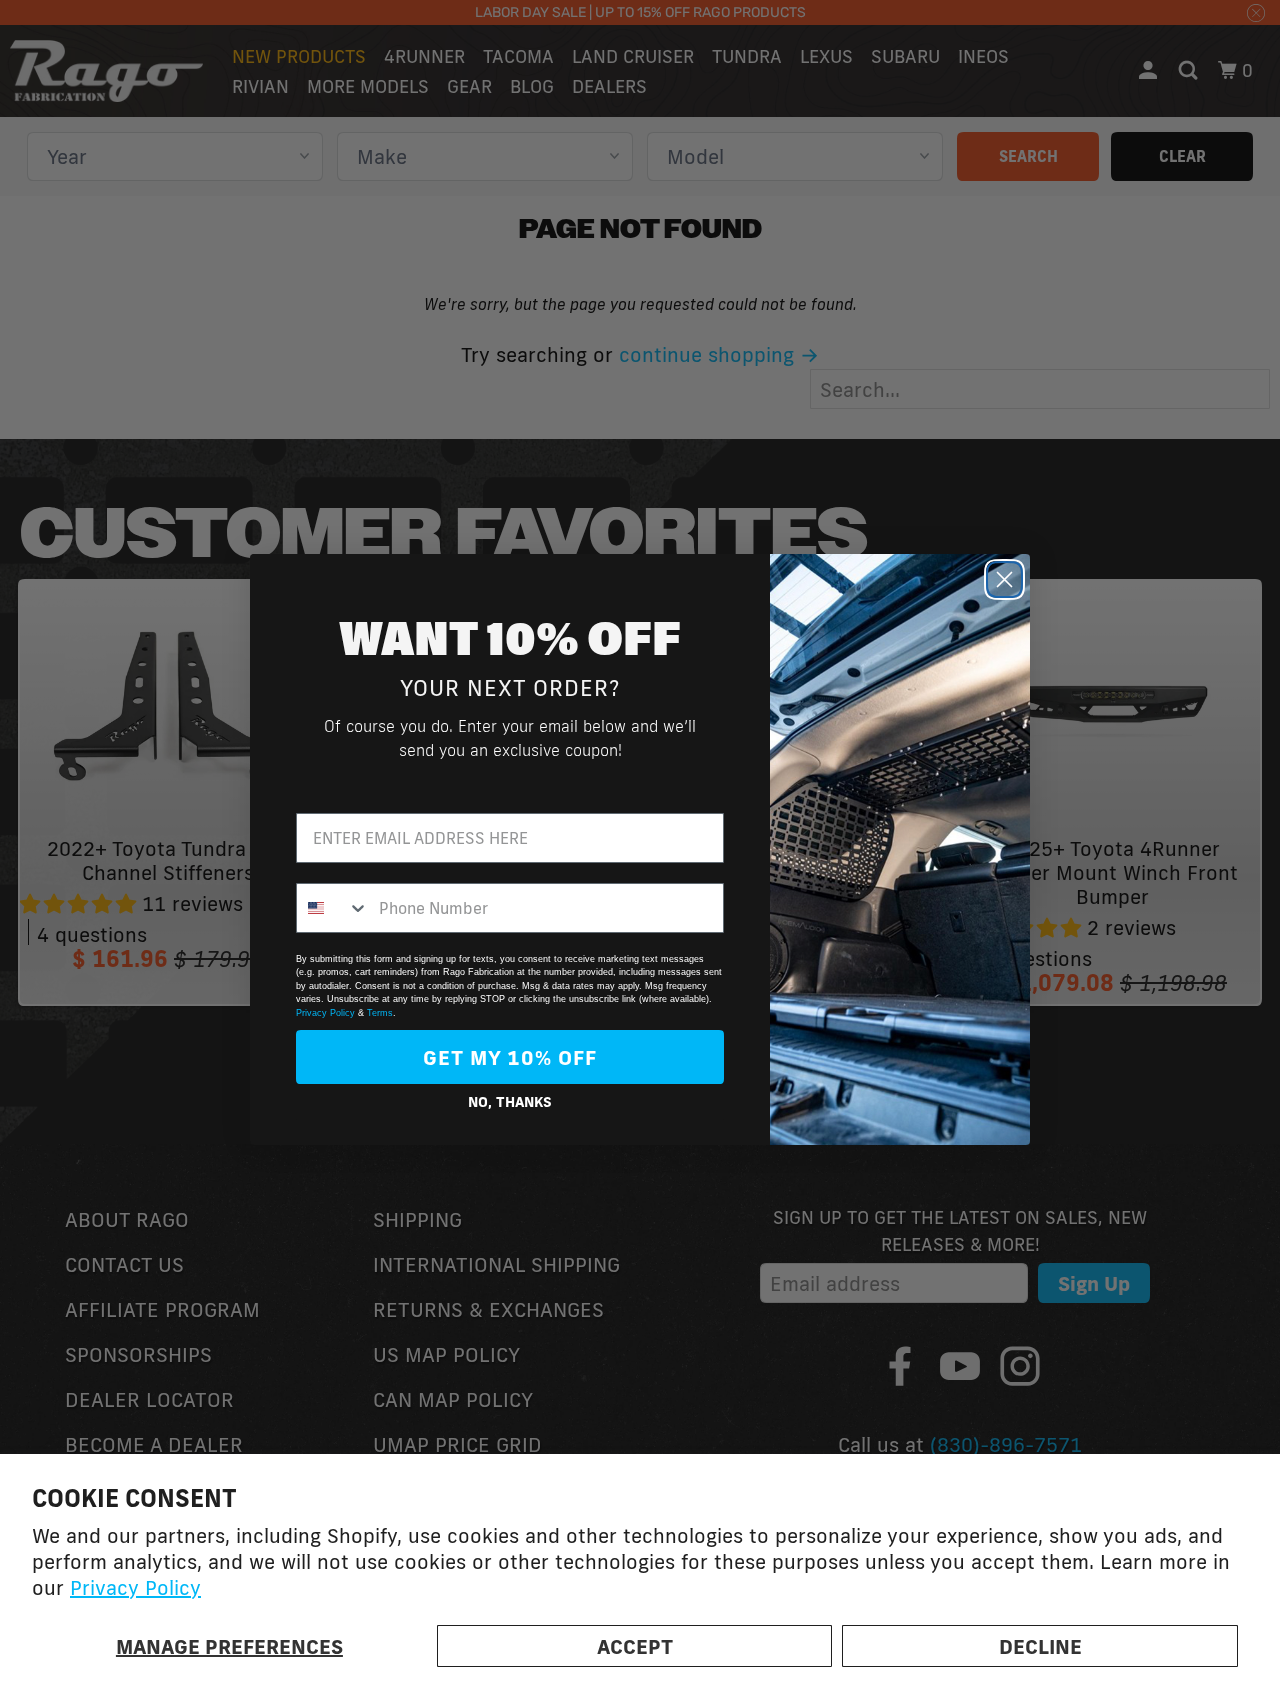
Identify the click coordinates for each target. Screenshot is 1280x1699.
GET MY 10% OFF (510, 1057)
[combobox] (333, 908)
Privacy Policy (135, 1587)
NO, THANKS (510, 1102)
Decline (1040, 1646)
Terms (380, 1013)
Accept (635, 1646)
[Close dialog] (1004, 579)
